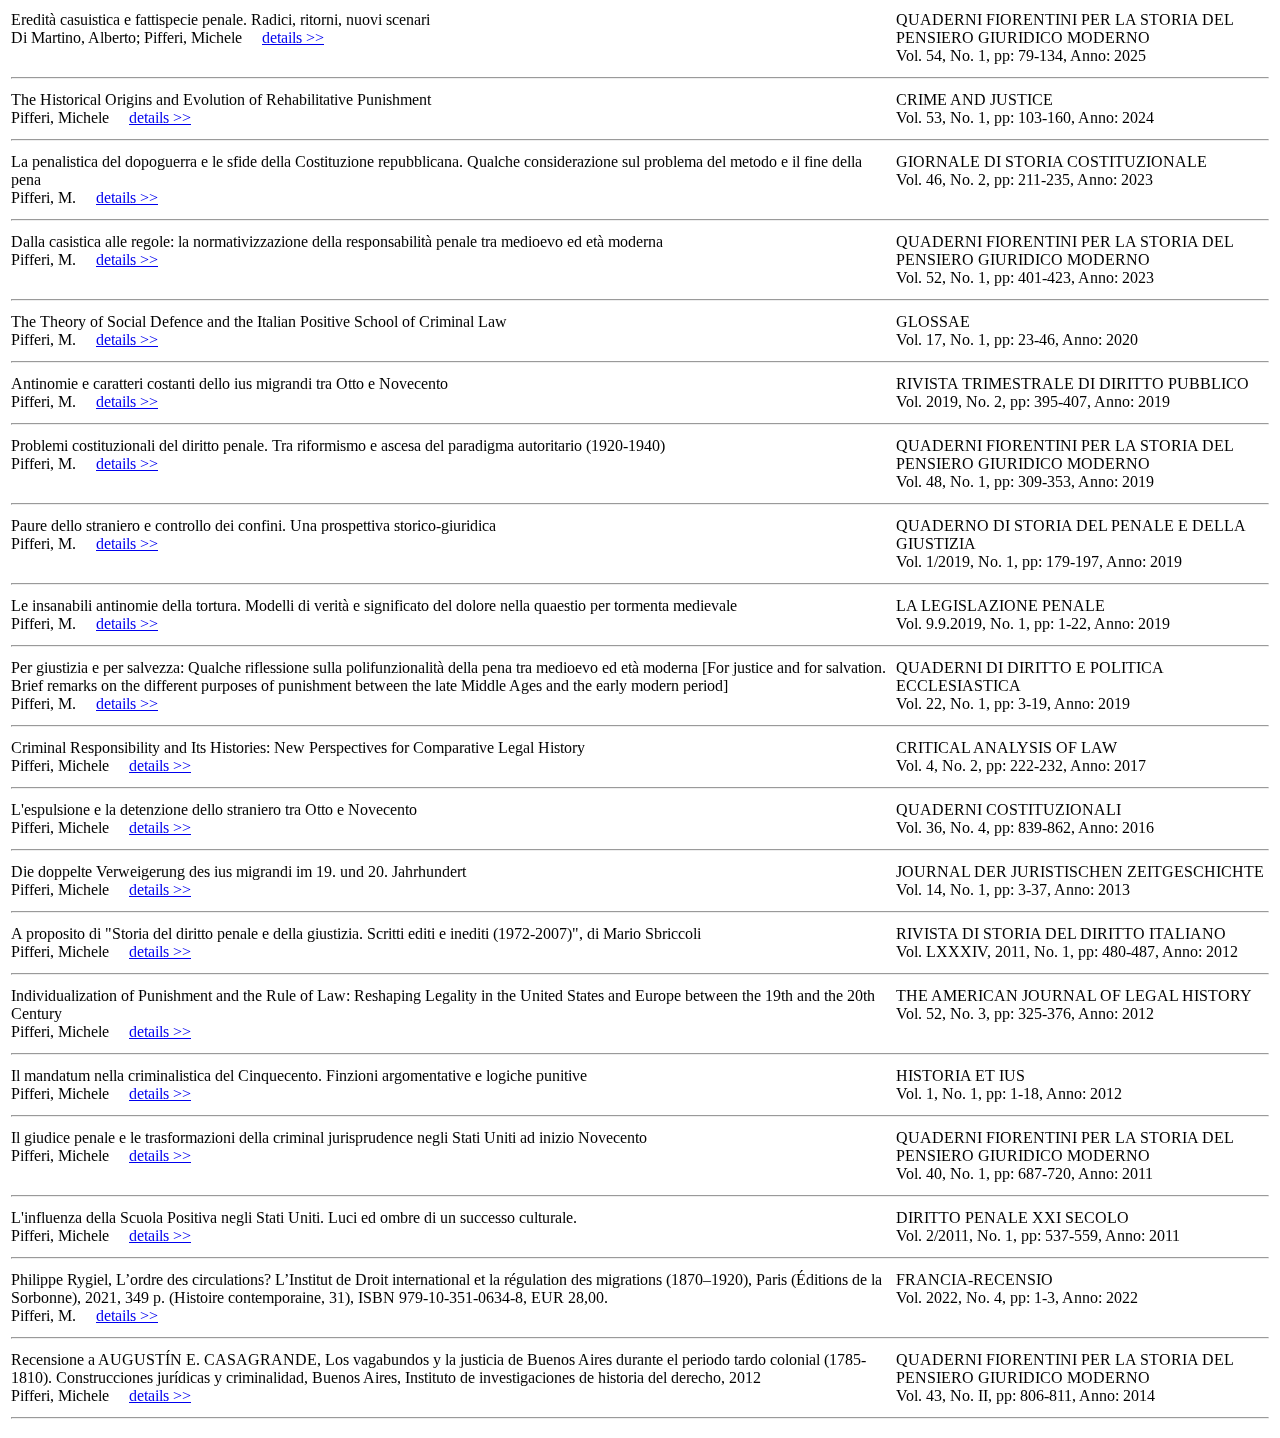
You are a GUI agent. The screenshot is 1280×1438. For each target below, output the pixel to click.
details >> (293, 37)
